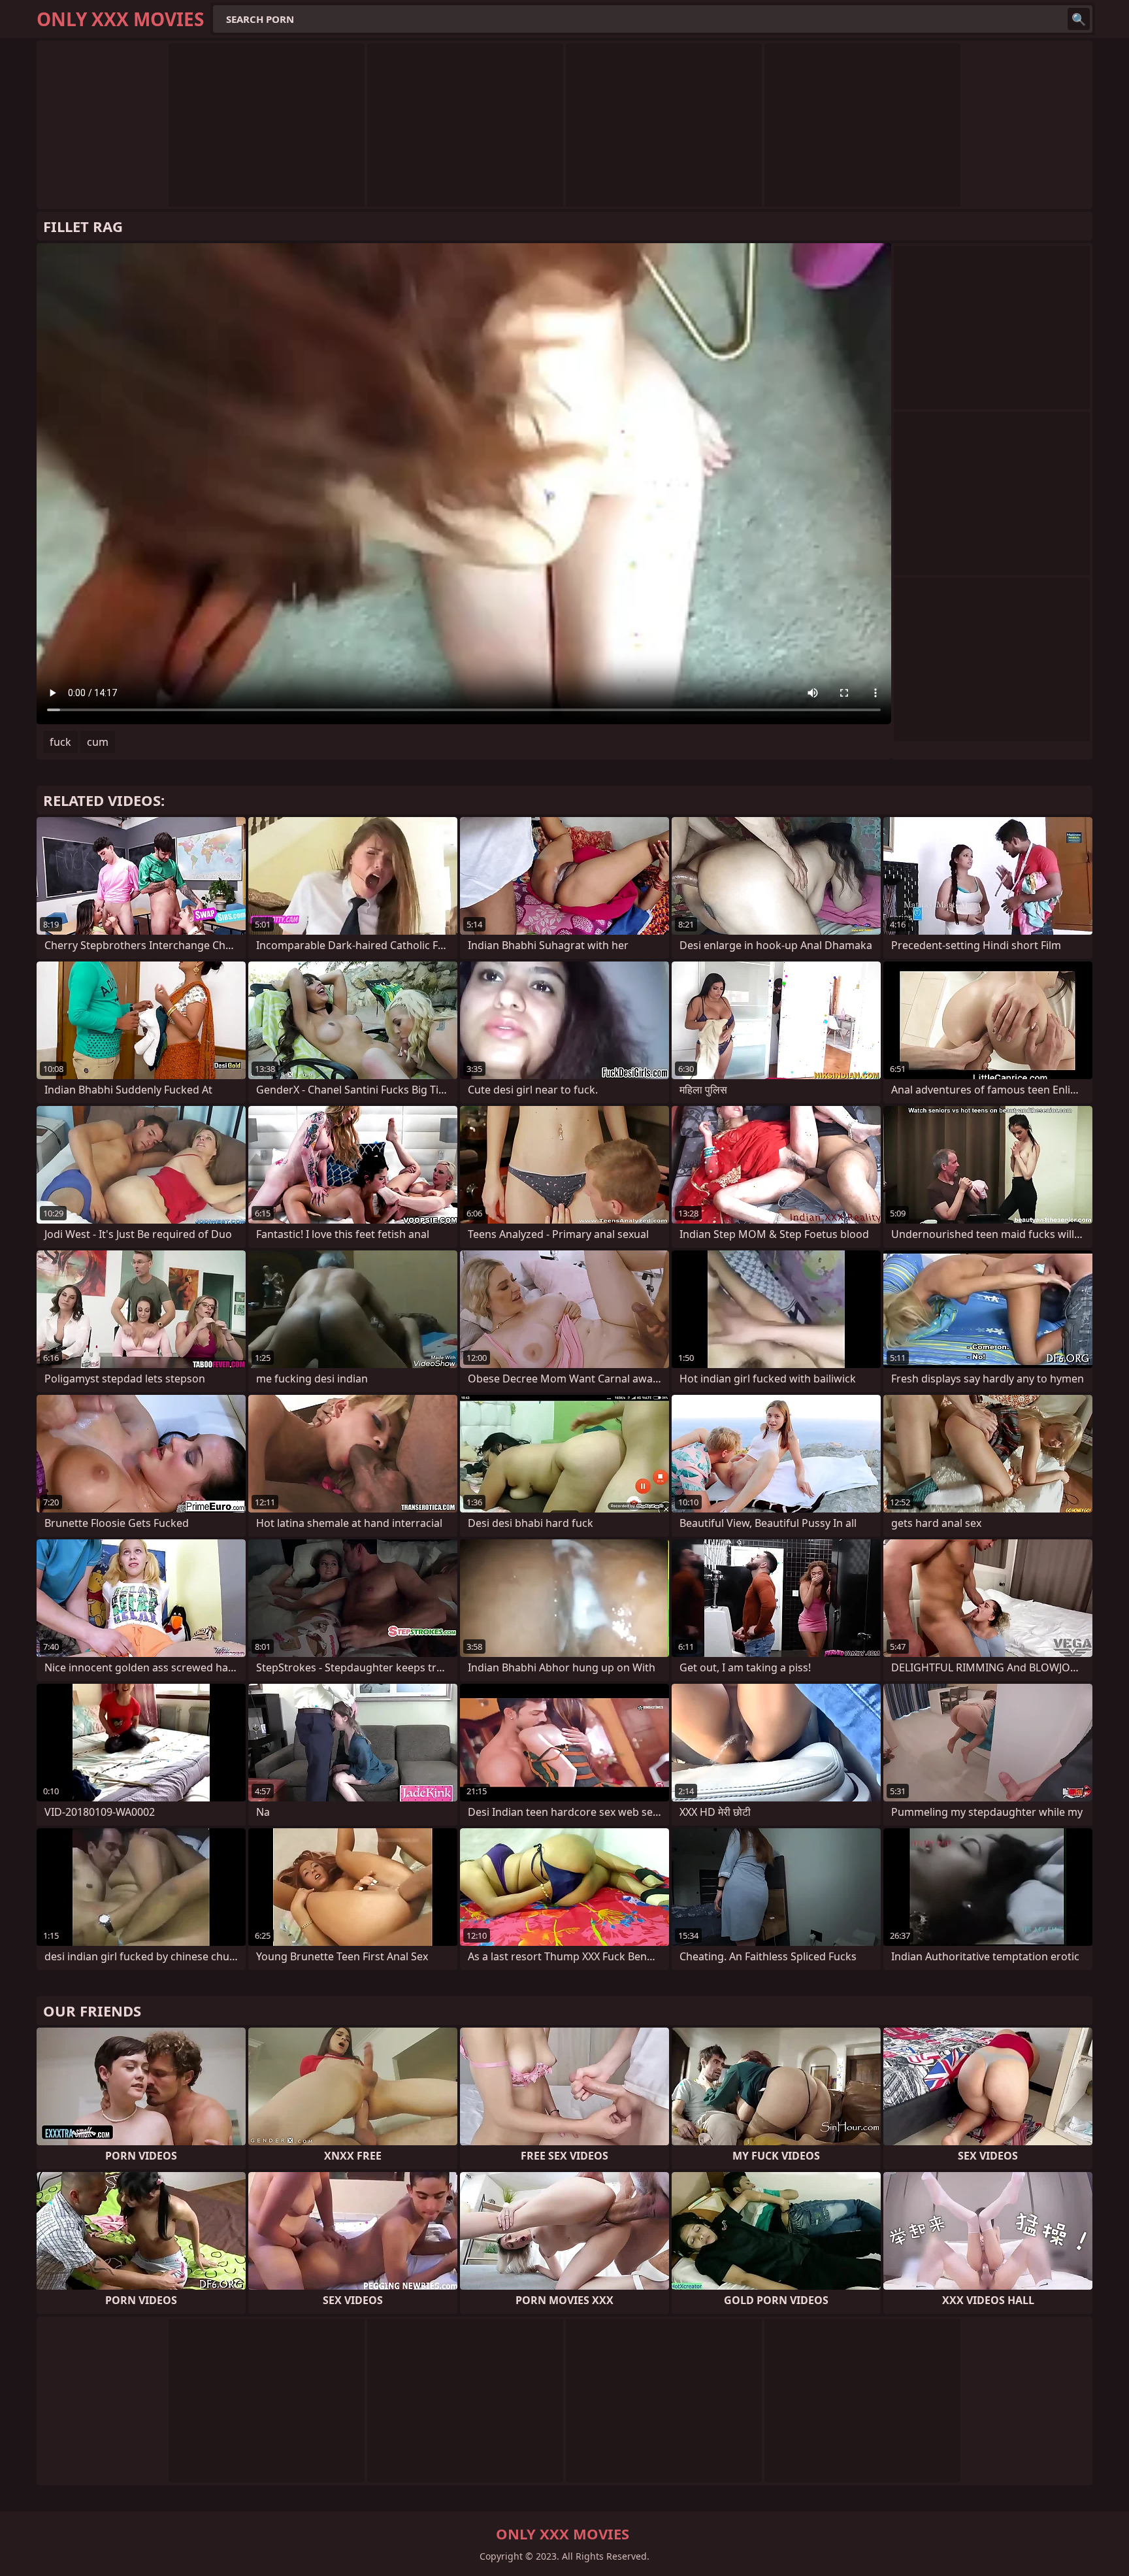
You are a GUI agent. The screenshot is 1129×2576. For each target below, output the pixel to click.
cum (98, 742)
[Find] (1079, 19)
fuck (60, 742)
